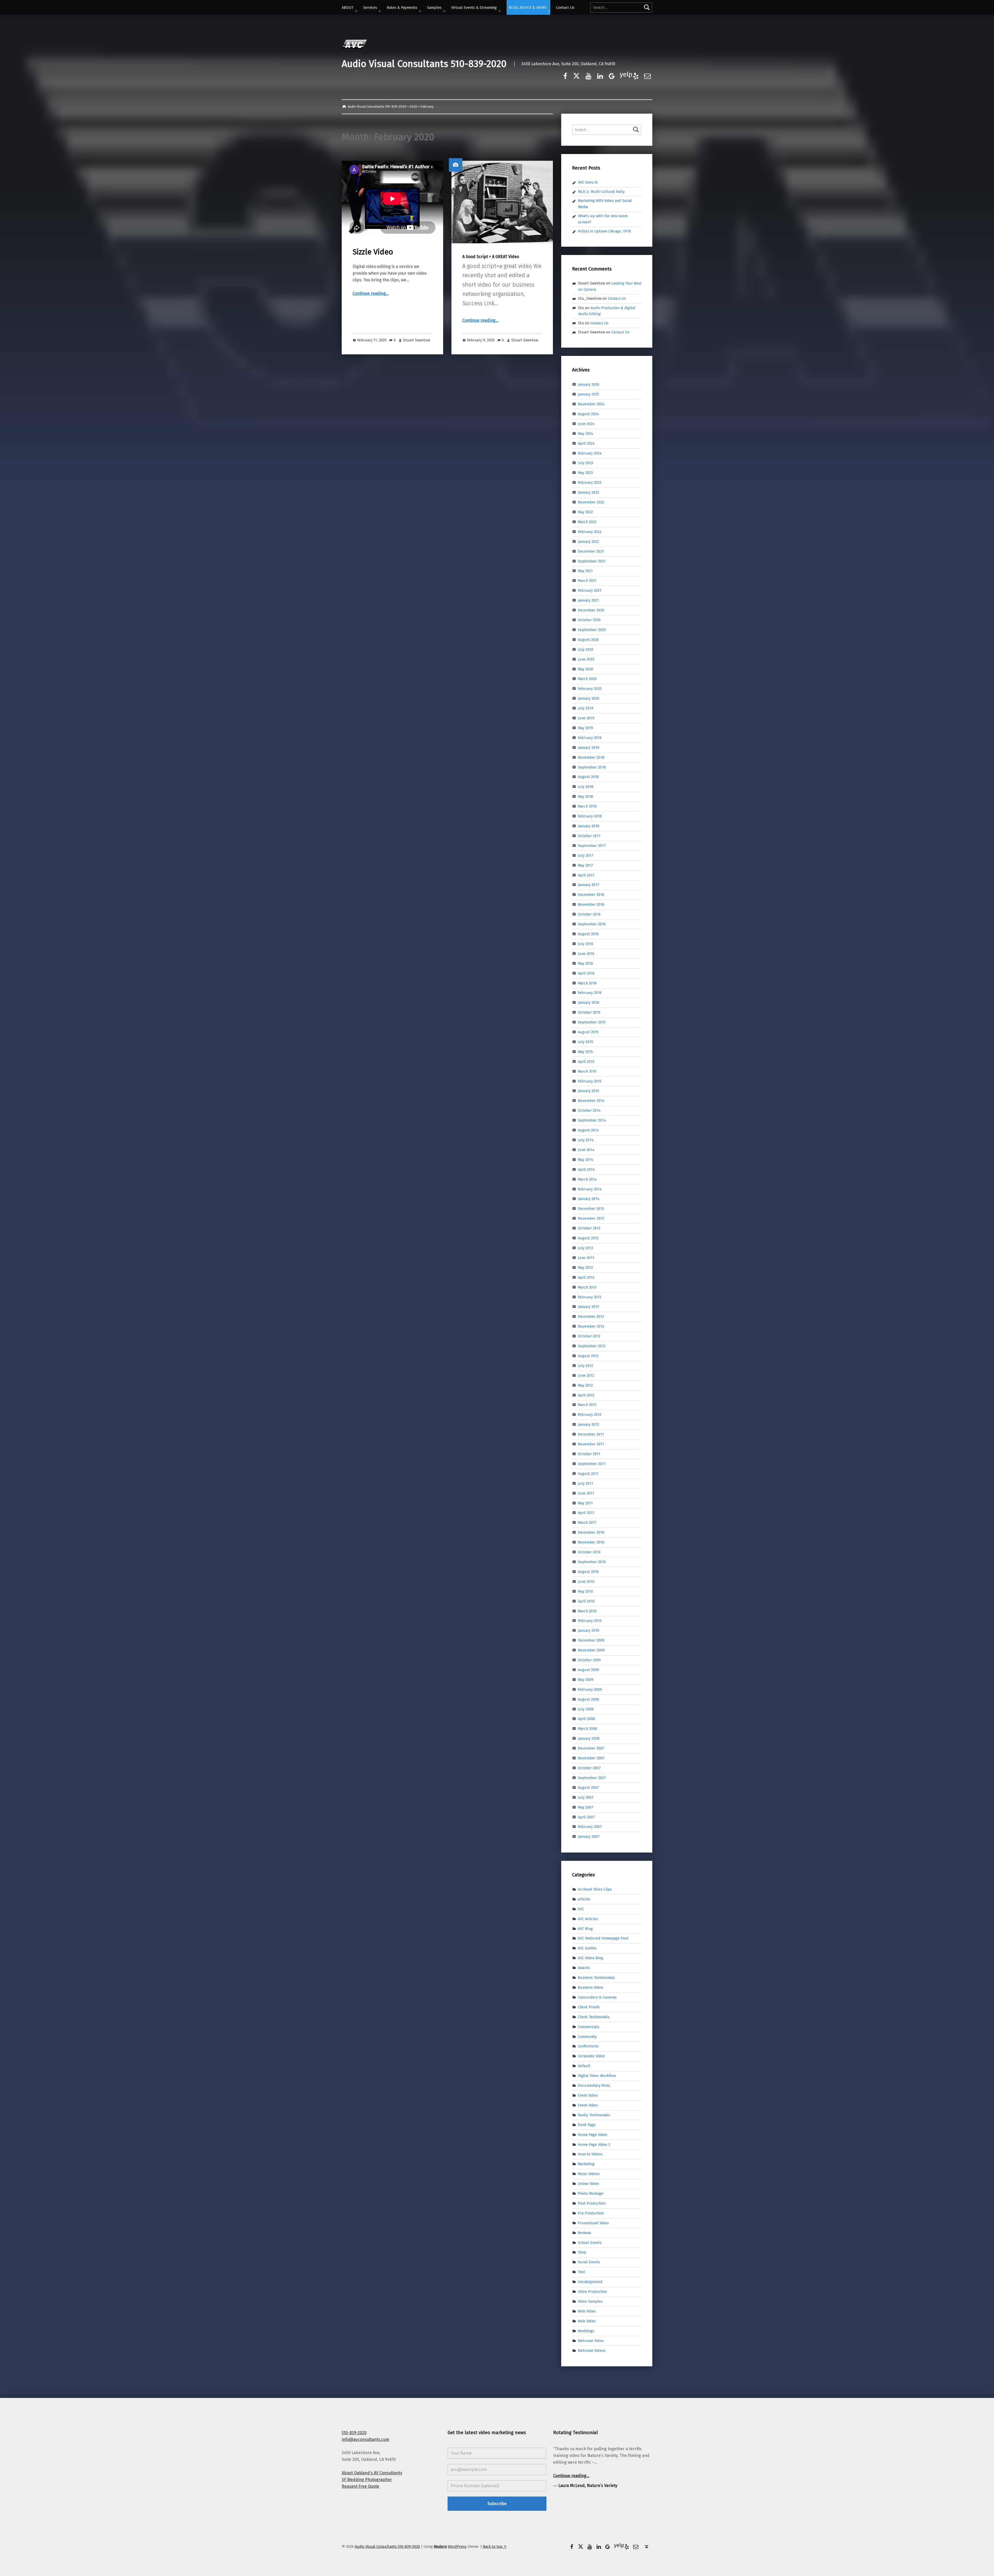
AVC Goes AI (588, 182)
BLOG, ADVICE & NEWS (528, 8)
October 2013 (589, 1228)
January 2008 (589, 1738)
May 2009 (586, 1680)
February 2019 (590, 738)
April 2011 (586, 1513)
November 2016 (591, 904)
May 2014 (586, 1160)
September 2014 (592, 1120)
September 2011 (592, 1464)
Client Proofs (589, 2007)
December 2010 (591, 1532)
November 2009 (591, 1650)
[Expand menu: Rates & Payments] (420, 11)
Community (587, 2036)
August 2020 (588, 640)
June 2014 (586, 1150)
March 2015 (587, 1071)
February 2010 (590, 1621)
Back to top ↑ (495, 2546)
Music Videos (589, 2174)
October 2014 (589, 1110)
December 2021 (591, 551)
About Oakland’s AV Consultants (372, 2473)
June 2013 (586, 1258)
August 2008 (588, 1699)
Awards (584, 1968)
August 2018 (588, 777)
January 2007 (589, 1836)
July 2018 (586, 787)
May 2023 (585, 473)
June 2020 (586, 659)
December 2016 (591, 895)
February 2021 (590, 590)
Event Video (588, 2095)
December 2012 (591, 1316)
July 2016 (586, 944)
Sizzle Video (373, 252)
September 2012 (592, 1346)
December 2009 (591, 1640)
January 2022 (588, 541)
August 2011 (588, 1474)
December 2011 (591, 1434)
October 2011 (589, 1454)
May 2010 (585, 1591)
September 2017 (592, 846)
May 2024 (586, 434)
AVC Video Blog (590, 1958)
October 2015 (589, 1012)
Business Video (590, 1987)
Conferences (588, 2046)
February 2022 (590, 532)
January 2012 (588, 1424)
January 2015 (588, 1091)
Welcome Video (591, 2340)
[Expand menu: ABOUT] (356, 11)
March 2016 (587, 983)
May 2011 (585, 1503)
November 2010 (591, 1542)
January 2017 (589, 885)
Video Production (592, 2292)
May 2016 (585, 963)
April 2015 (586, 1062)
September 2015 (592, 1022)
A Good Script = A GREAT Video (491, 257)
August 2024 (588, 414)
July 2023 (585, 463)
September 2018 (592, 767)
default (584, 2066)
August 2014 (588, 1130)
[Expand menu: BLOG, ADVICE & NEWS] (549, 11)
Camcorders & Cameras (597, 1997)
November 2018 (591, 757)
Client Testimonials (594, 2017)
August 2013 (588, 1238)
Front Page (587, 2125)
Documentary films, (594, 2085)
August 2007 (588, 1788)
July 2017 (586, 855)
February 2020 (590, 689)
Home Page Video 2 (594, 2144)
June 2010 (586, 1582)
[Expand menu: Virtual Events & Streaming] (500, 11)
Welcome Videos (592, 2350)
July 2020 (586, 649)
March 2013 (587, 1287)
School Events (590, 2242)
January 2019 (589, 748)
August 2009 (588, 1670)
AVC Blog (585, 1928)
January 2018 (589, 826)
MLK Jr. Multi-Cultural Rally (601, 192)
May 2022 (585, 512)
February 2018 (590, 816)
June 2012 (586, 1375)
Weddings (586, 2331)
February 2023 (590, 482)
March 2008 (587, 1729)
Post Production (592, 2203)
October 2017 (589, 836)
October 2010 (589, 1552)
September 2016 (592, 924)
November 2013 (591, 1218)
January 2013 (588, 1307)
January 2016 (589, 1002)
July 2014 (586, 1140)
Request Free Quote (360, 2486)
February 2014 (590, 1189)
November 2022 (591, 502)
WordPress (457, 2546)
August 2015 (588, 1032)
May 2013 (585, 1268)
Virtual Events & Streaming (474, 8)
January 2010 (589, 1630)
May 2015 (585, 1052)
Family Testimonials (594, 2115)
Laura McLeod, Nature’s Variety (588, 2486)
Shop (582, 2252)
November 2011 (591, 1444)
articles (584, 1899)
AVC (581, 1909)
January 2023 (588, 492)
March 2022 (587, 522)
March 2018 (587, 806)
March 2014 (587, 1179)
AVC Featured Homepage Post (603, 1938)
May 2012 (585, 1385)
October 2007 (589, 1768)
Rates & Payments (402, 8)
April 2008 (586, 1719)
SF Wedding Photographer (367, 2480)
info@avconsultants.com (366, 2439)
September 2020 (592, 630)
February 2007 (590, 1827)
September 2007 (592, 1778)
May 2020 (585, 669)
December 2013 (591, 1209)
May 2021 (585, 571)
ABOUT (348, 8)
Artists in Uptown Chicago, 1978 (604, 231)
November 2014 (591, 1101)
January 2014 (589, 1199)
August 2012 (588, 1356)
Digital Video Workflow (597, 2076)
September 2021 (592, 561)
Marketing (586, 2164)
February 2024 (590, 453)
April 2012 (586, 1395)
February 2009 (590, 1689)
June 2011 (586, 1493)
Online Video (588, 2184)
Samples (434, 8)
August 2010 (588, 1572)
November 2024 (591, 404)
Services (370, 8)
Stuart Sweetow (416, 340)
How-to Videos (590, 2154)
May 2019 (585, 728)
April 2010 (586, 1601)
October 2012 (589, 1336)
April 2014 (586, 1169)
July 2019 (586, 708)
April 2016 (586, 973)
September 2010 (592, 1562)
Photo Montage (591, 2193)
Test (581, 2272)
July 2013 (585, 1248)
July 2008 (586, 1709)
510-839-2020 (354, 2433)
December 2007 (591, 1748)
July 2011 (585, 1483)
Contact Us (565, 8)
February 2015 (590, 1081)
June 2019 (586, 718)
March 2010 (587, 1611)
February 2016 (590, 993)
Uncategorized (590, 2282)
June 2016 (586, 954)
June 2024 (586, 424)
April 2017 (586, 875)
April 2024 (586, 443)
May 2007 (586, 1807)
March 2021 (587, 581)
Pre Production (591, 2213)
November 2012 (591, 1326)
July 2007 (586, 1797)
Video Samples (590, 2301)
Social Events (589, 2262)
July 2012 (585, 1366)
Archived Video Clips (595, 1889)
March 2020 (587, 679)
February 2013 (590, 1297)
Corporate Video (591, 2056)
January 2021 (588, 600)
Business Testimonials (596, 1978)
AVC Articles (588, 1919)
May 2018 (585, 796)
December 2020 (591, 610)
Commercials (589, 2026)
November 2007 (591, 1758)
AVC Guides (587, 1948)
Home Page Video (593, 2134)
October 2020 (589, 620)
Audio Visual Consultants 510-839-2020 (424, 64)
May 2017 (585, 865)
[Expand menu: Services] (380, 11)
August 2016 (588, 934)
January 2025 (588, 394)
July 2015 (585, 1042)
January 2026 (589, 384)
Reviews (584, 2233)
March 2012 (587, 1405)
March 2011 (587, 1523)
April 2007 (586, 1817)
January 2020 (589, 698)
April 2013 (586, 1277)
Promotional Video (593, 2223)
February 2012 (590, 1415)
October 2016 (589, 914)
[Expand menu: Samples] (444, 11)
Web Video (587, 2311)
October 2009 (589, 1660)
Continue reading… (371, 293)
